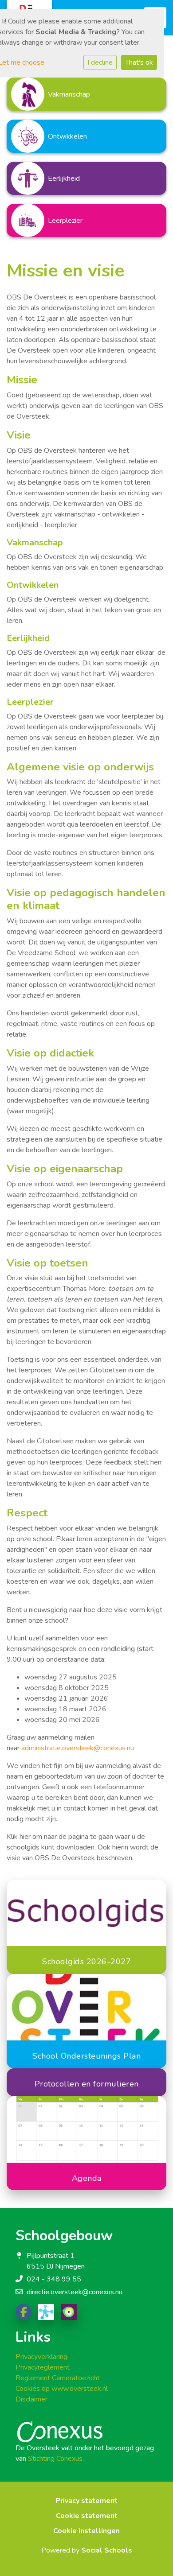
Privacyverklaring (41, 2357)
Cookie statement (87, 2516)
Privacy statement (86, 2501)
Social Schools (107, 2550)
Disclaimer (31, 2399)
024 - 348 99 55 (54, 2279)
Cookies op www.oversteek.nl (62, 2389)
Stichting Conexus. (56, 2459)
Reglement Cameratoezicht (58, 2378)
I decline (100, 62)
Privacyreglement (43, 2367)
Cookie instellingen (86, 2531)
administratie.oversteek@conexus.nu (78, 1748)
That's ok (139, 62)
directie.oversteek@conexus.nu (75, 2292)
